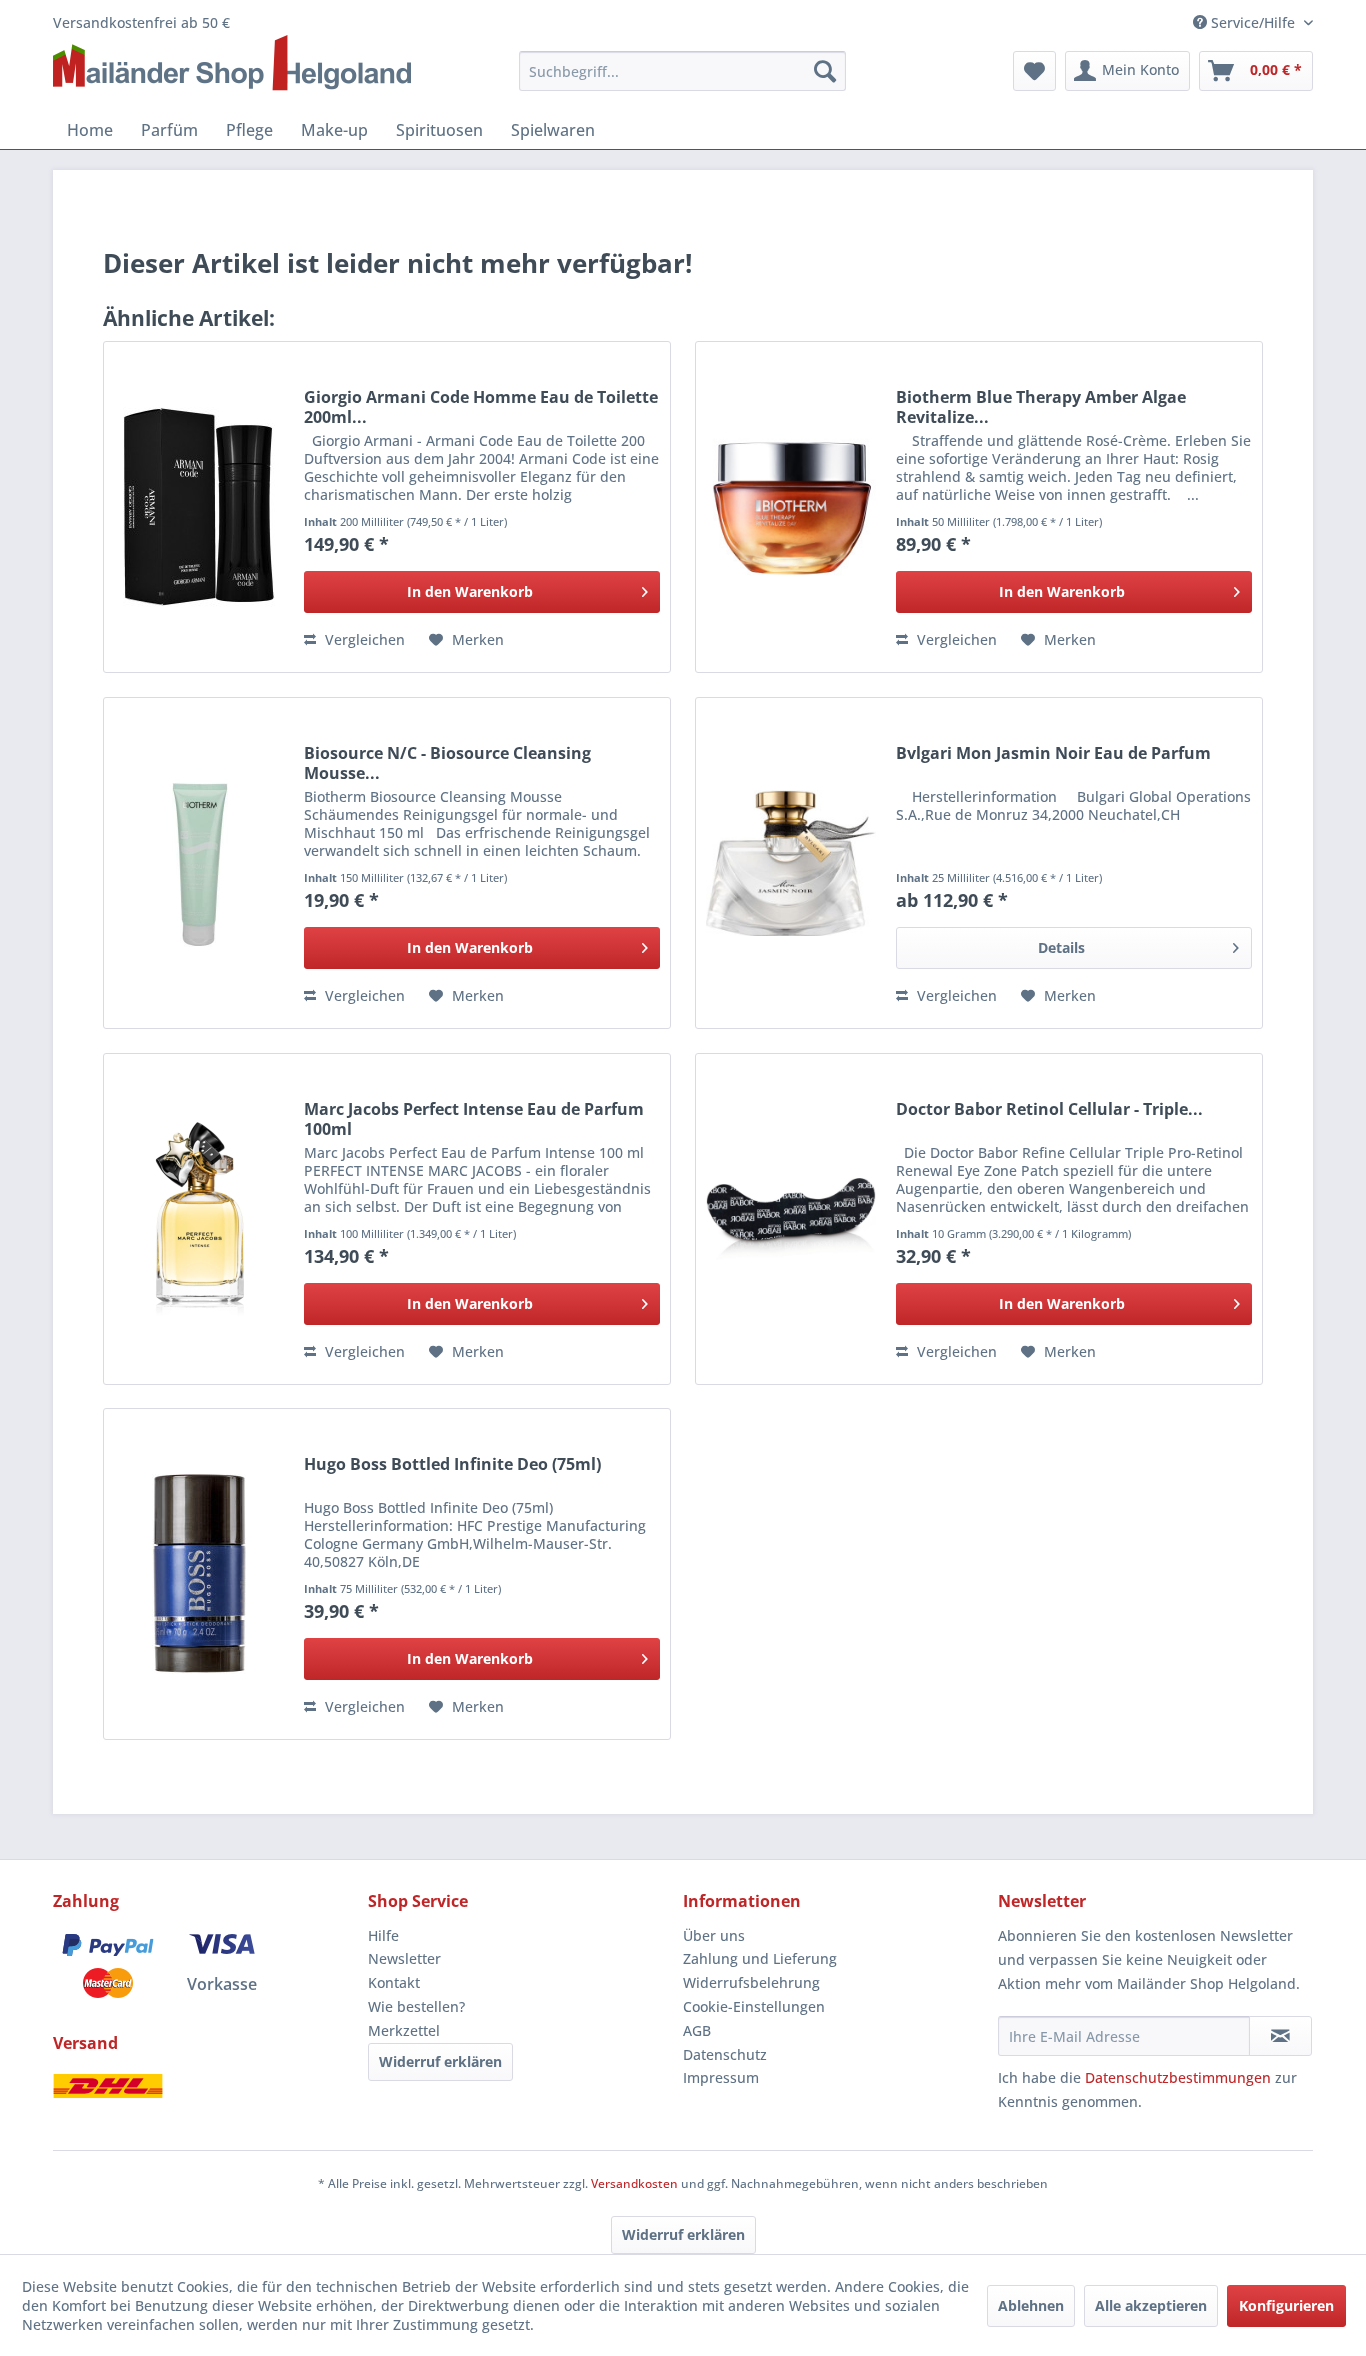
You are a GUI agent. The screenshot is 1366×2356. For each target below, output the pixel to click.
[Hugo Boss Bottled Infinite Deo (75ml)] (199, 1574)
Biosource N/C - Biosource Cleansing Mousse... (447, 763)
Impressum (721, 2077)
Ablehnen (1031, 2305)
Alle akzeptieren (1151, 2305)
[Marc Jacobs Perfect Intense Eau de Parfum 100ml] (199, 1219)
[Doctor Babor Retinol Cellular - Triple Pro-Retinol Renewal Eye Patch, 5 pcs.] (791, 1219)
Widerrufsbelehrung (751, 1982)
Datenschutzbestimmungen (1178, 2077)
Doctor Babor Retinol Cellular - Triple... (1049, 1109)
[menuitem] (683, 71)
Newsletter (404, 1958)
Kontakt (394, 1982)
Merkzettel (404, 2030)
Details (1061, 947)
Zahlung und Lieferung (760, 1958)
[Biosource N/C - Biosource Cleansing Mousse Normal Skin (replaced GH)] (199, 863)
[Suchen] (825, 71)
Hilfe (383, 1935)
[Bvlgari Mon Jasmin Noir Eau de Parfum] (791, 863)
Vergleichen (363, 639)
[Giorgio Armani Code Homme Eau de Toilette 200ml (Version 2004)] (199, 507)
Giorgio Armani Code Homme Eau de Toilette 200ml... (481, 407)
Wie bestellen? (416, 2006)
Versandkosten (634, 2183)
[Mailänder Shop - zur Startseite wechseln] (232, 64)
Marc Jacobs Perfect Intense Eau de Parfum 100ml (474, 1119)
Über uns (714, 1935)
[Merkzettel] (1034, 71)
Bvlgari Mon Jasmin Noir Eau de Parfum (1053, 753)
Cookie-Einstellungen (754, 2006)
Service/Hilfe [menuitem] (1253, 22)
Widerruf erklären (440, 2061)
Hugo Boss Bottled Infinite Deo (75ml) (452, 1464)
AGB (697, 2030)
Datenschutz (725, 2054)
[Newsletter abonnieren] (1280, 2036)
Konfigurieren (1286, 2305)
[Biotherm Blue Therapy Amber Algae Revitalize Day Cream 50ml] (791, 507)
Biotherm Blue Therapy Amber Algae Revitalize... (1041, 407)
